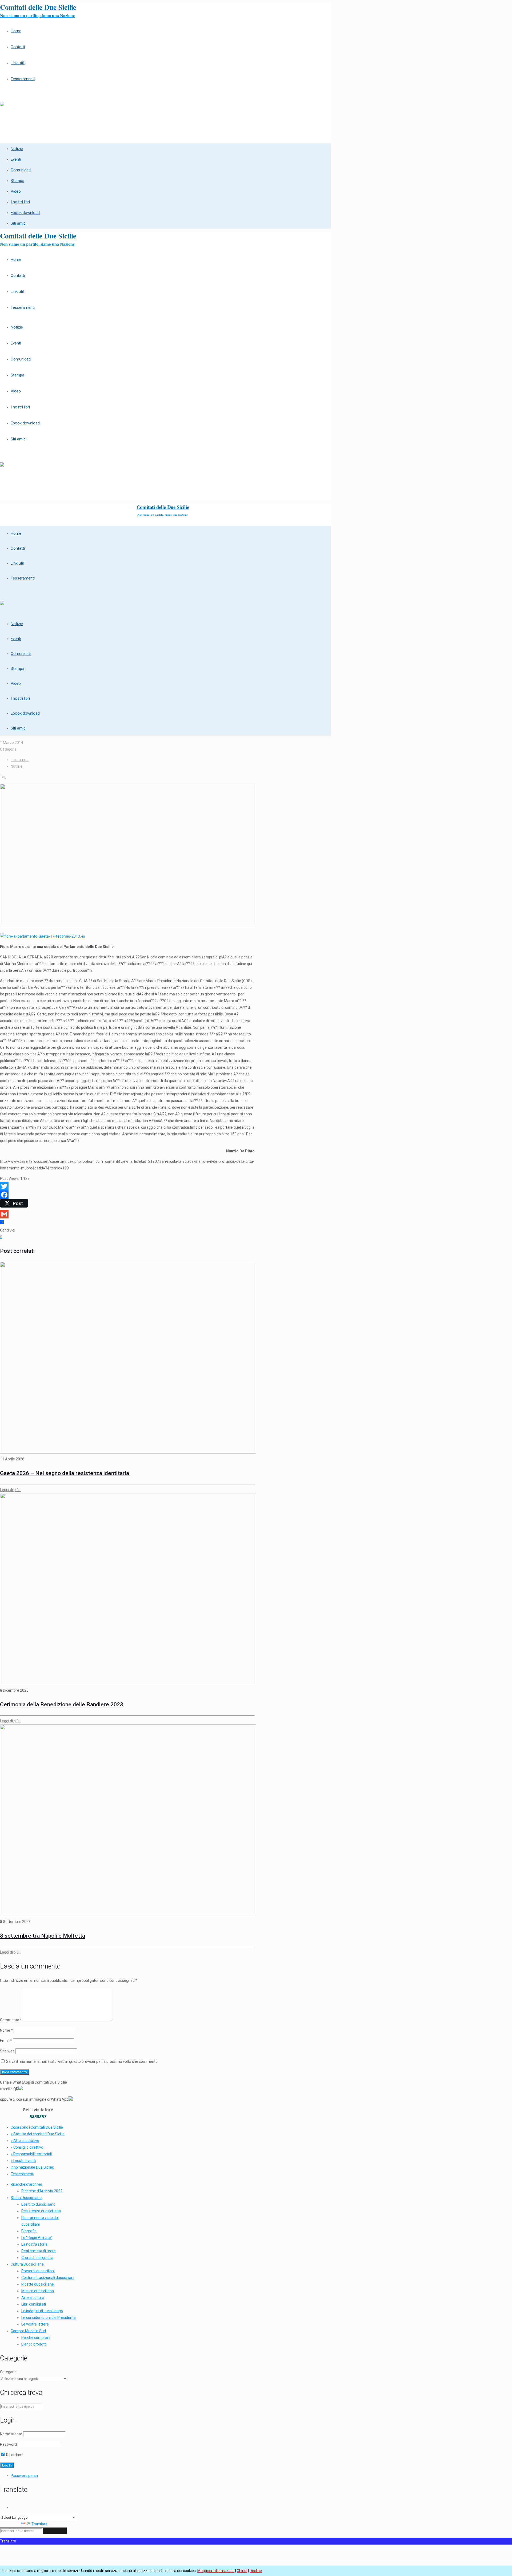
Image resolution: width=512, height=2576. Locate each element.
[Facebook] (127, 1195)
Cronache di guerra (37, 2258)
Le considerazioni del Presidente (49, 2318)
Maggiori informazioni (216, 2571)
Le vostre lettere (35, 2324)
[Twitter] (127, 1186)
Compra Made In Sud (28, 2331)
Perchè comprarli (36, 2338)
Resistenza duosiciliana (41, 2211)
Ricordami (14, 2455)
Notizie (17, 766)
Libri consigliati (34, 2304)
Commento (11, 2020)
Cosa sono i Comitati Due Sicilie (37, 2127)
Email (6, 2041)
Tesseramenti (22, 2174)
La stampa (20, 760)
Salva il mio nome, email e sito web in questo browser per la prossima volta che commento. (82, 2061)
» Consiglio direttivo (27, 2147)
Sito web (7, 2051)
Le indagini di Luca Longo (42, 2311)
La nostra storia (34, 2244)
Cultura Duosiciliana (27, 2264)
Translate (39, 2524)
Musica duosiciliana (38, 2291)
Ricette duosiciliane (38, 2284)
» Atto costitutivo (25, 2141)
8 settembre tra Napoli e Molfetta (43, 1936)
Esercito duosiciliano (38, 2204)
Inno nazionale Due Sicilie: (32, 2167)
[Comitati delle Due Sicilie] (2, 102)
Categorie (8, 2372)
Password (8, 2444)
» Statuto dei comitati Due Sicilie (38, 2134)
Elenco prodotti (34, 2344)
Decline (256, 2571)
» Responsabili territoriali (31, 2154)
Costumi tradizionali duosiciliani (48, 2278)
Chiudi (242, 2571)
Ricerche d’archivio (26, 2184)
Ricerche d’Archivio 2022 (42, 2191)
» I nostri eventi (23, 2161)
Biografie (29, 2231)
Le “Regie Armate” (37, 2238)
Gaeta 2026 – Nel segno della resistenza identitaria (65, 1473)
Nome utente (11, 2434)
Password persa (24, 2476)
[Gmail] (127, 1214)
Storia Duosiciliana (26, 2198)
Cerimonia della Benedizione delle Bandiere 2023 (62, 1704)
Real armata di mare (39, 2251)
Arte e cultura (33, 2298)
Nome (6, 2030)
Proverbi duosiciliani (38, 2271)
